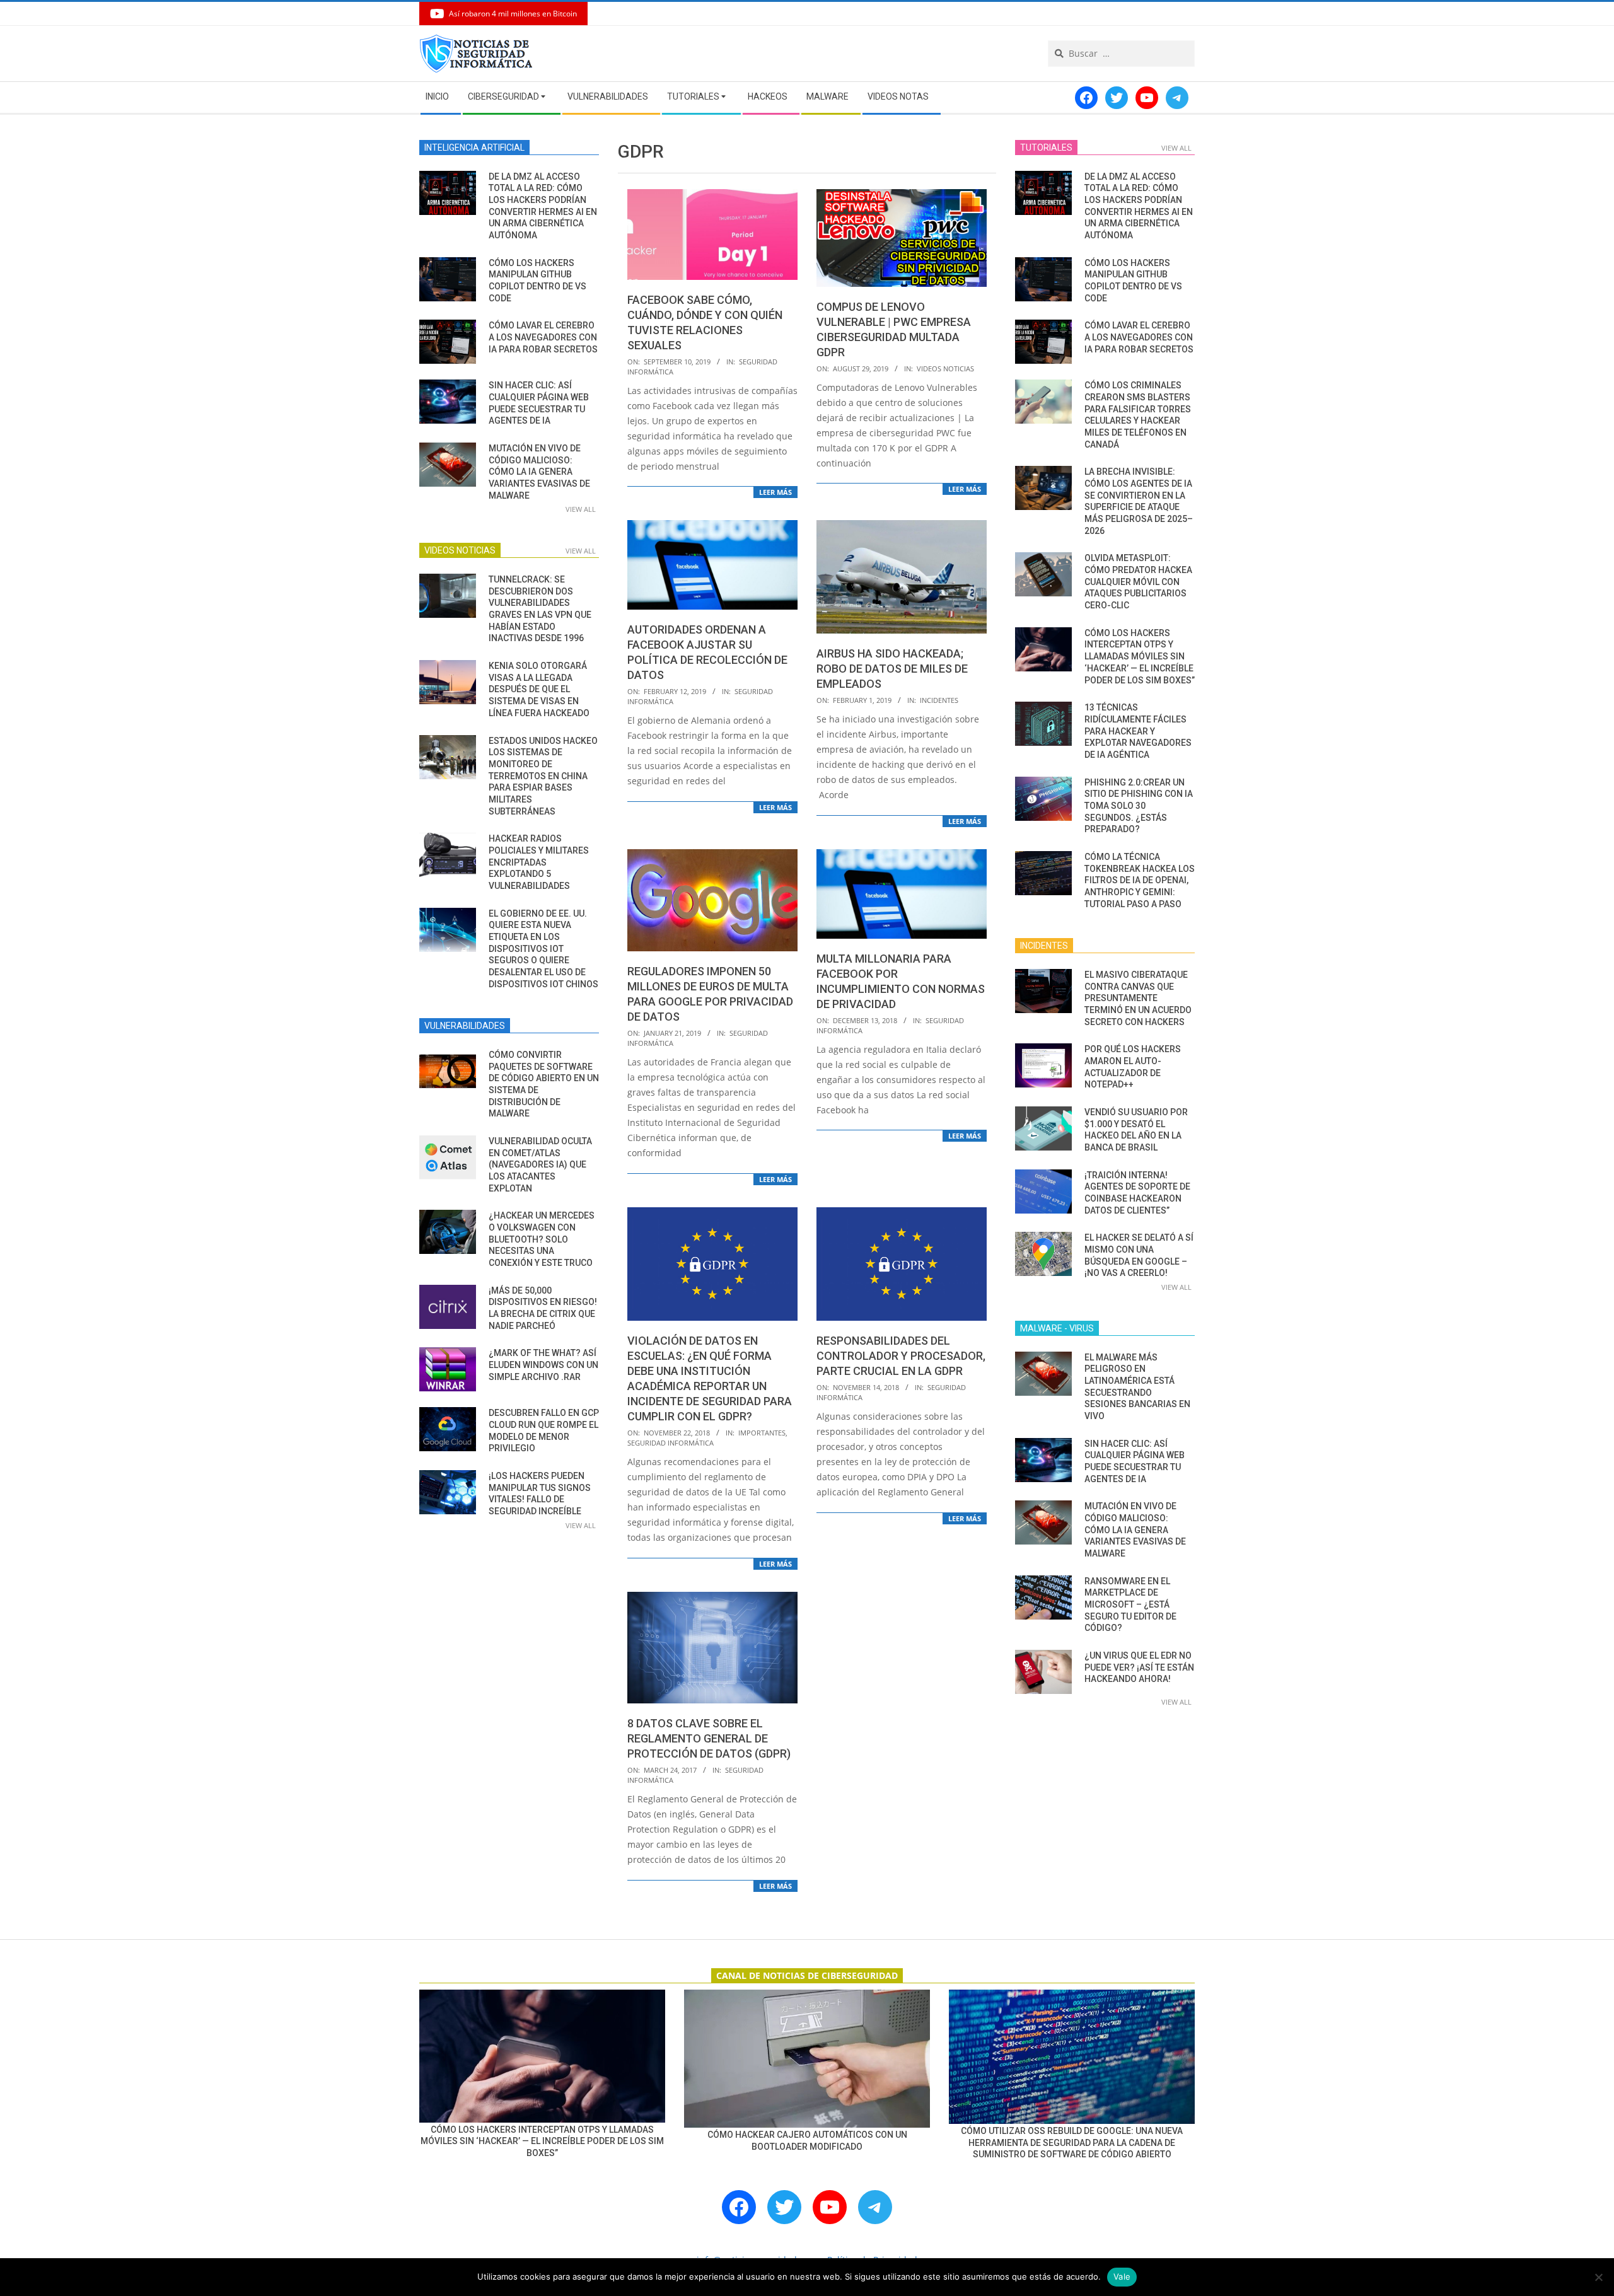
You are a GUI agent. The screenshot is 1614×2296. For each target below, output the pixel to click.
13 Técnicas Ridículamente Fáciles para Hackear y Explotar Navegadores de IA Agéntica (1138, 731)
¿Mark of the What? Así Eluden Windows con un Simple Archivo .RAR (543, 1365)
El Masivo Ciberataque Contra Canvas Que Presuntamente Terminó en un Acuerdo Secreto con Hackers (1138, 998)
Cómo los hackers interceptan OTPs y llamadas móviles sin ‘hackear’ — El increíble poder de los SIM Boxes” (1140, 657)
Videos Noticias (945, 368)
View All (581, 509)
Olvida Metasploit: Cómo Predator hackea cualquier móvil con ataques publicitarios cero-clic (1138, 582)
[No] (1598, 2277)
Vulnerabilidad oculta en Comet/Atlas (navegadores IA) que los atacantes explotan (540, 1165)
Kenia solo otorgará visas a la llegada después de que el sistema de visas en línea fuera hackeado (539, 689)
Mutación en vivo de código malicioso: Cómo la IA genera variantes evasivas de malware (539, 472)
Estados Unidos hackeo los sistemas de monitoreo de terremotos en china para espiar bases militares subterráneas (543, 776)
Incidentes (939, 700)
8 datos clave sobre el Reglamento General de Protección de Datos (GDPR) (709, 1738)
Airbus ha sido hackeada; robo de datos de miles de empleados (892, 669)
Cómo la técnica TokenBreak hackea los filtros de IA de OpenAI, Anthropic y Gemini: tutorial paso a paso (1140, 880)
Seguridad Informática (671, 1443)
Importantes (762, 1433)
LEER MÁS (775, 492)
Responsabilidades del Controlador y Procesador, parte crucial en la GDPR (901, 1356)
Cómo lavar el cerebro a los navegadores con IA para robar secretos (543, 337)
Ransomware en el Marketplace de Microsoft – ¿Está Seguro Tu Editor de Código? (1130, 1605)
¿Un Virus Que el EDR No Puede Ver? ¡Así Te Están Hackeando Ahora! (1139, 1667)
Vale (1122, 2276)
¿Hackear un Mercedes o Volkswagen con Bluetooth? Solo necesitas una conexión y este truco (542, 1239)
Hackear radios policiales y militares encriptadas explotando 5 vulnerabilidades (539, 862)
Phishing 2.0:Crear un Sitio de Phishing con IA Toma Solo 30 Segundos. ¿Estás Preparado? (1139, 806)
